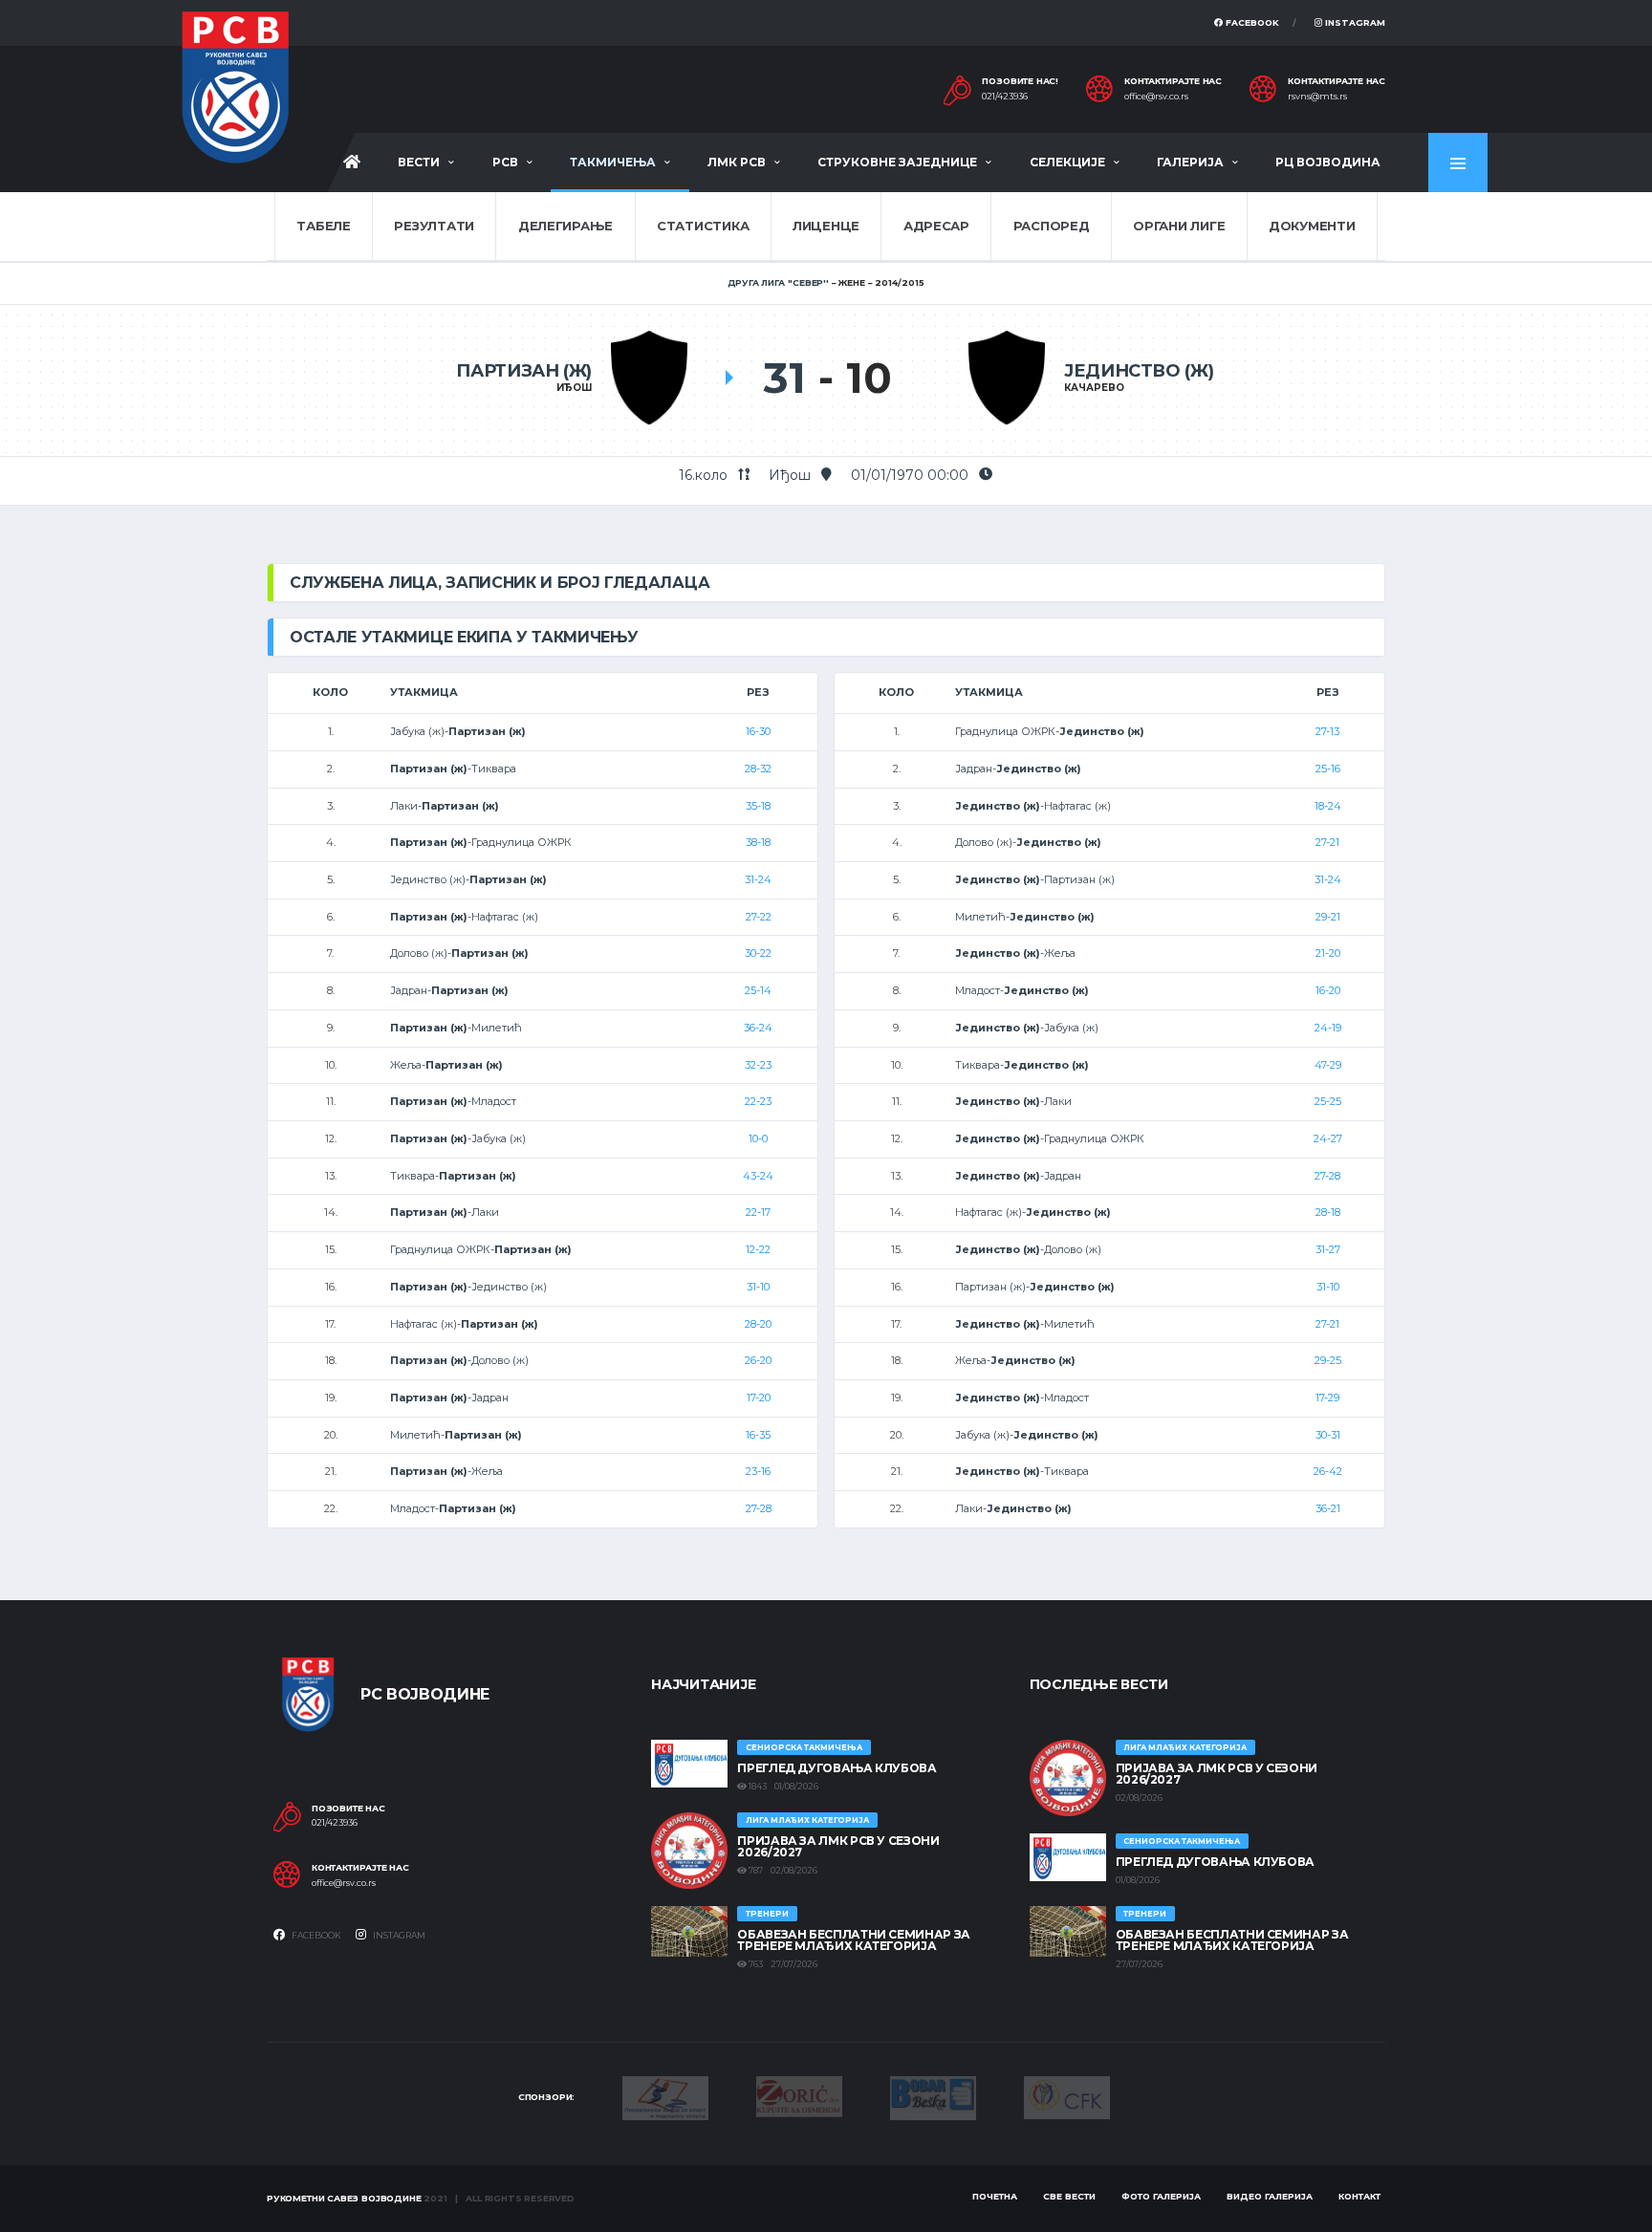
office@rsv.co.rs (1156, 97)
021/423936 (1005, 97)
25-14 (758, 990)
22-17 (758, 1212)
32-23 (758, 1065)
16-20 (1328, 990)
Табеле (323, 226)
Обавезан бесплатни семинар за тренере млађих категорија (854, 1940)
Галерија (1190, 162)
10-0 (758, 1138)
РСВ (505, 162)
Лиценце (826, 226)
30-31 (1328, 1435)
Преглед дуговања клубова (837, 1768)
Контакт (1359, 2196)
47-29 (1328, 1065)
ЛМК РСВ (737, 162)
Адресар (936, 226)
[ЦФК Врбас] (1067, 2096)
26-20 (758, 1360)
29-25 (1328, 1360)
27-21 (1327, 842)
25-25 (1328, 1101)
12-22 (758, 1249)
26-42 (1328, 1471)
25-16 (1328, 769)
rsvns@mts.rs (1317, 97)
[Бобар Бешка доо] (933, 2096)
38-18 (758, 842)
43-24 (758, 1176)
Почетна (995, 2196)
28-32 (758, 769)
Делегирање (565, 226)
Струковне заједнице (897, 162)
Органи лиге (1179, 226)
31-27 (1328, 1249)
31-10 (758, 1287)
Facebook (1251, 22)
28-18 (1328, 1212)
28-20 (758, 1324)
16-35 (758, 1435)
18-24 (1328, 806)
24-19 (1328, 1028)
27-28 (759, 1508)
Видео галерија (1270, 2196)
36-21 (1328, 1508)
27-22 (759, 917)
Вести (419, 162)
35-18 (758, 806)
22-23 (758, 1101)
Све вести (1069, 2196)
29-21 (1328, 917)
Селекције (1067, 162)
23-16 (758, 1471)
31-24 (758, 879)
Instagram (1354, 22)
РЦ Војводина (1328, 162)
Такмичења (613, 162)
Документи (1312, 226)
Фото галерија (1161, 2196)
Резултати (434, 226)
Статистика (703, 226)
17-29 (1327, 1398)
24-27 (1328, 1138)
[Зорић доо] (799, 2095)
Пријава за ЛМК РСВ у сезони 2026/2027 (838, 1846)
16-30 (758, 731)
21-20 (1328, 953)
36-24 (758, 1028)
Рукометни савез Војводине (344, 2198)
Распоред (1052, 226)
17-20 (759, 1398)
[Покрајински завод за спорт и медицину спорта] (665, 2096)
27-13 (1327, 731)
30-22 (758, 953)
